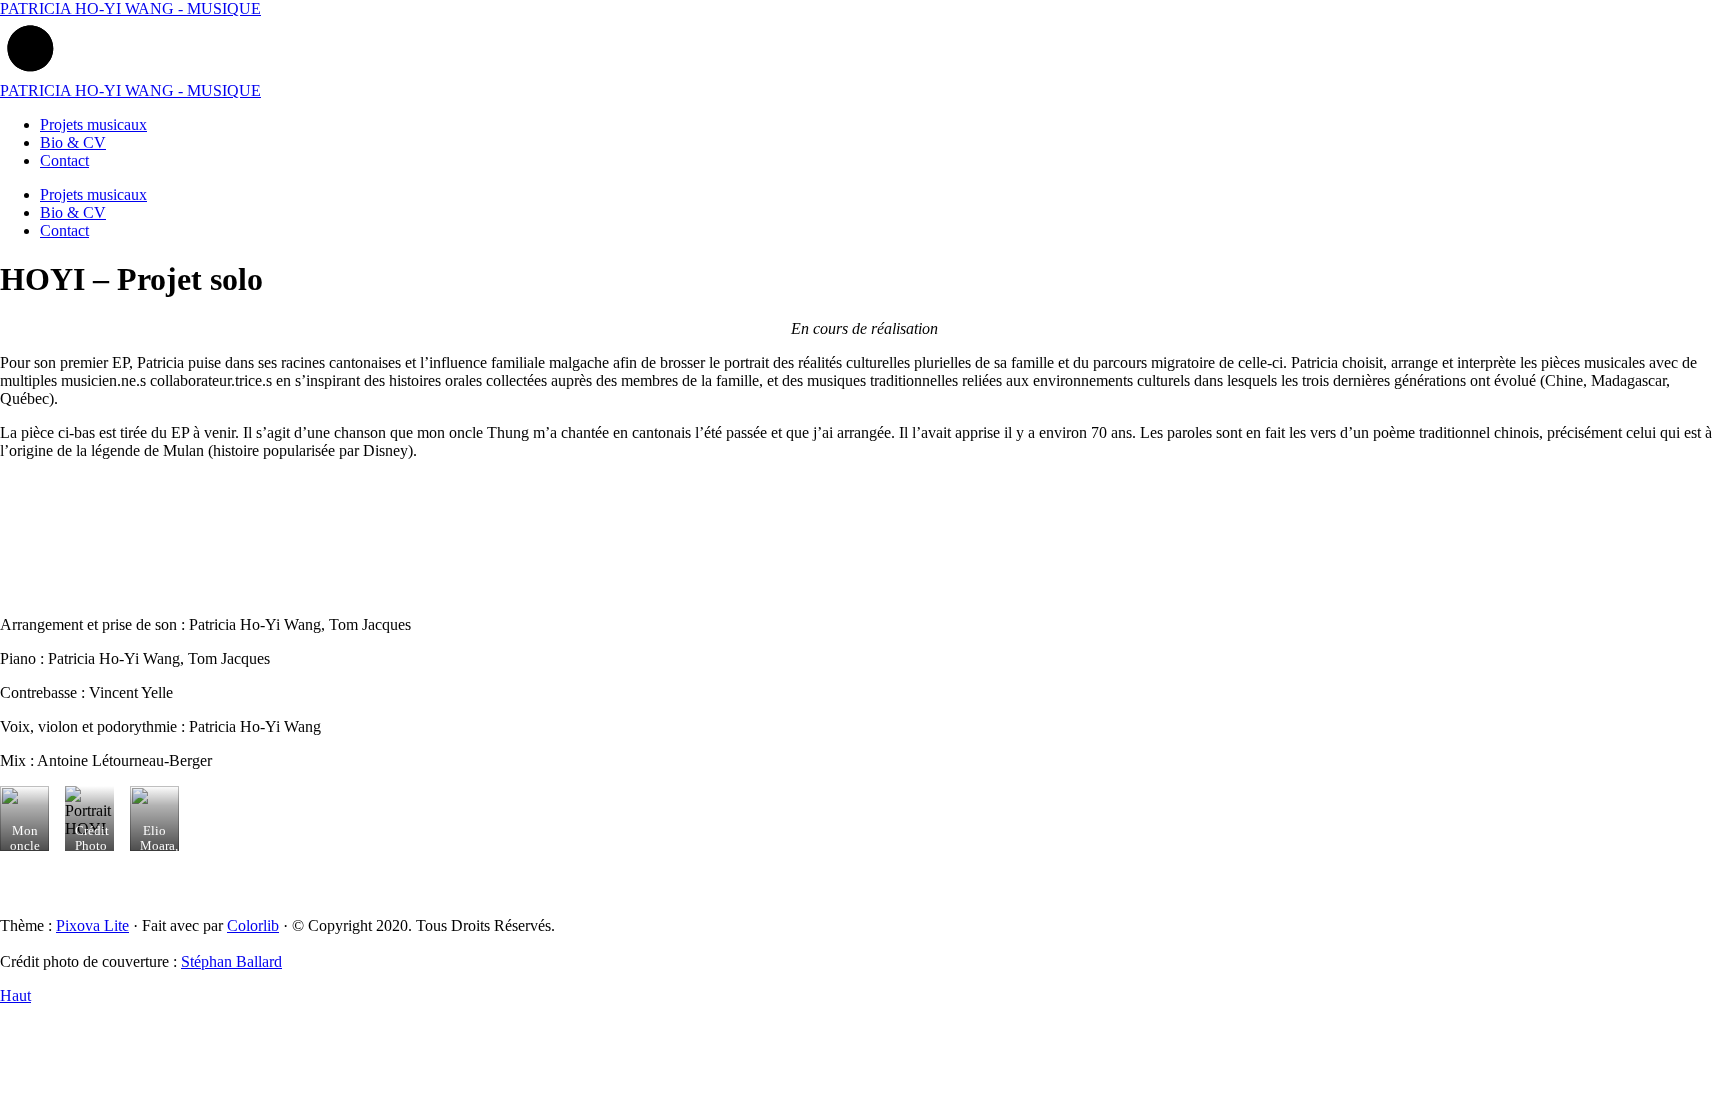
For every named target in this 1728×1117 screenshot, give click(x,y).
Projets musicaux (93, 124)
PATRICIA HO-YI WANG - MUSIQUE (130, 8)
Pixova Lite (92, 925)
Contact (64, 160)
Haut (15, 995)
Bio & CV (73, 142)
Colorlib (253, 925)
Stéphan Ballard (231, 961)
